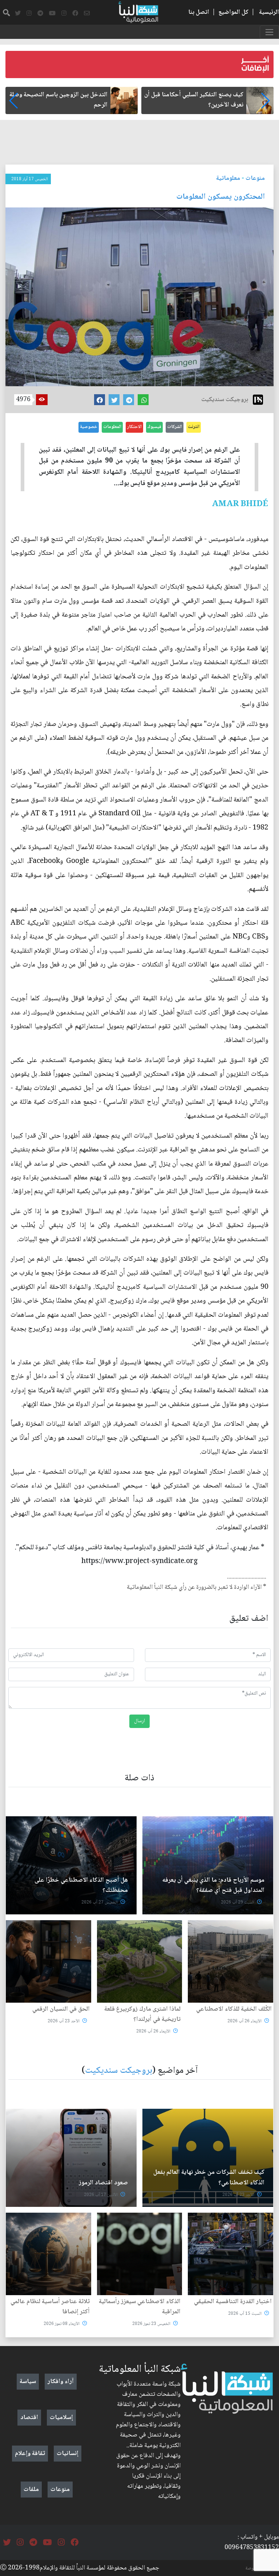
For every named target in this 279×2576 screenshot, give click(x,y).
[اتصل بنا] (87, 13)
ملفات (31, 2490)
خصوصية (89, 427)
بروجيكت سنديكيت (119, 2071)
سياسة (28, 2382)
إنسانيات (68, 2454)
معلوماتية (228, 178)
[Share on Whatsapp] (143, 400)
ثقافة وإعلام (30, 2454)
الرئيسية (269, 12)
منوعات (255, 178)
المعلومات (112, 427)
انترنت (194, 427)
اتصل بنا (199, 12)
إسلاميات (61, 2418)
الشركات (175, 427)
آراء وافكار (61, 2382)
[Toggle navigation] (269, 32)
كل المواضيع (233, 12)
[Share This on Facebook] (100, 400)
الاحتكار (134, 427)
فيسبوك (154, 427)
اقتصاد (29, 2418)
